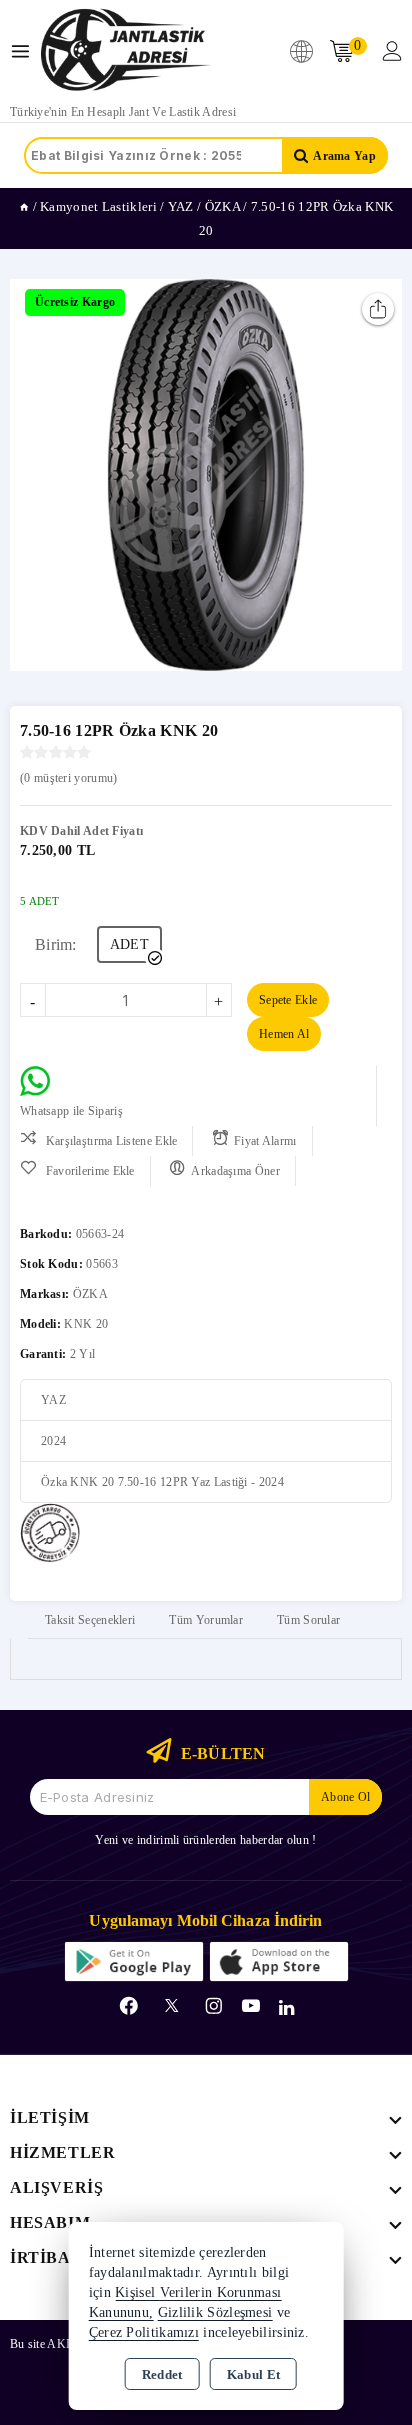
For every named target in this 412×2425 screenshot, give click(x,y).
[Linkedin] (286, 2008)
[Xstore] (126, 51)
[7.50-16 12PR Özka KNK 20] (206, 475)
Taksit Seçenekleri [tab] (90, 1620)
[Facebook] (129, 2006)
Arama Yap (344, 156)
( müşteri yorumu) (68, 778)
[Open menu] (25, 51)
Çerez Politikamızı (144, 2332)
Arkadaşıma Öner (235, 1171)
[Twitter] (171, 2005)
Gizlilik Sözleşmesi (215, 2312)
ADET (129, 944)
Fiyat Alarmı (265, 1141)
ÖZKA (90, 1294)
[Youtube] (251, 2006)
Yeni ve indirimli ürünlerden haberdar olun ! (205, 1840)
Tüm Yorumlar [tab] (206, 1620)
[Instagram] (214, 2006)
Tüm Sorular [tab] (308, 1620)
